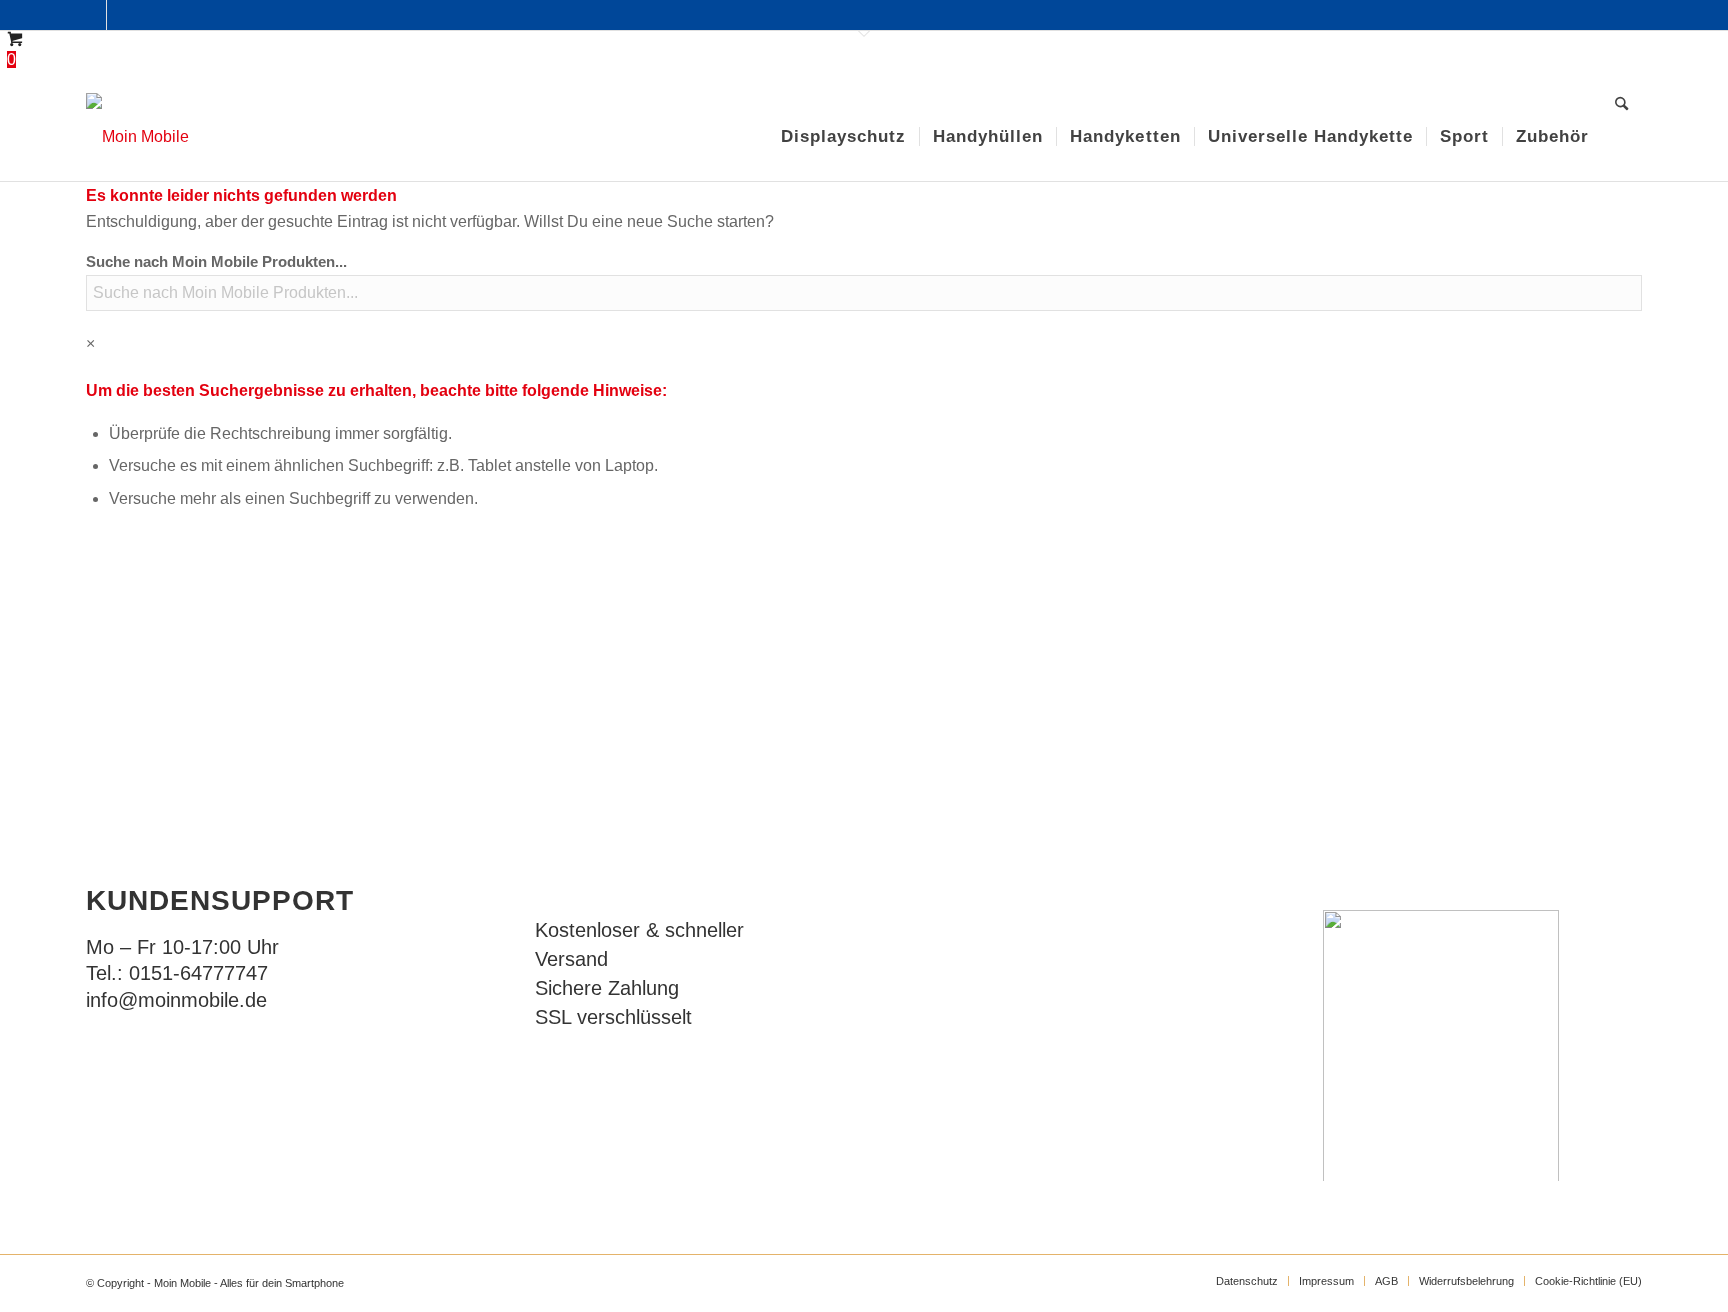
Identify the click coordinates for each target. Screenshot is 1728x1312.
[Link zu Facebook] (91, 15)
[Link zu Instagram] (122, 15)
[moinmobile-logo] (137, 137)
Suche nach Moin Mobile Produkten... (216, 262)
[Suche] (1621, 137)
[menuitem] (843, 137)
